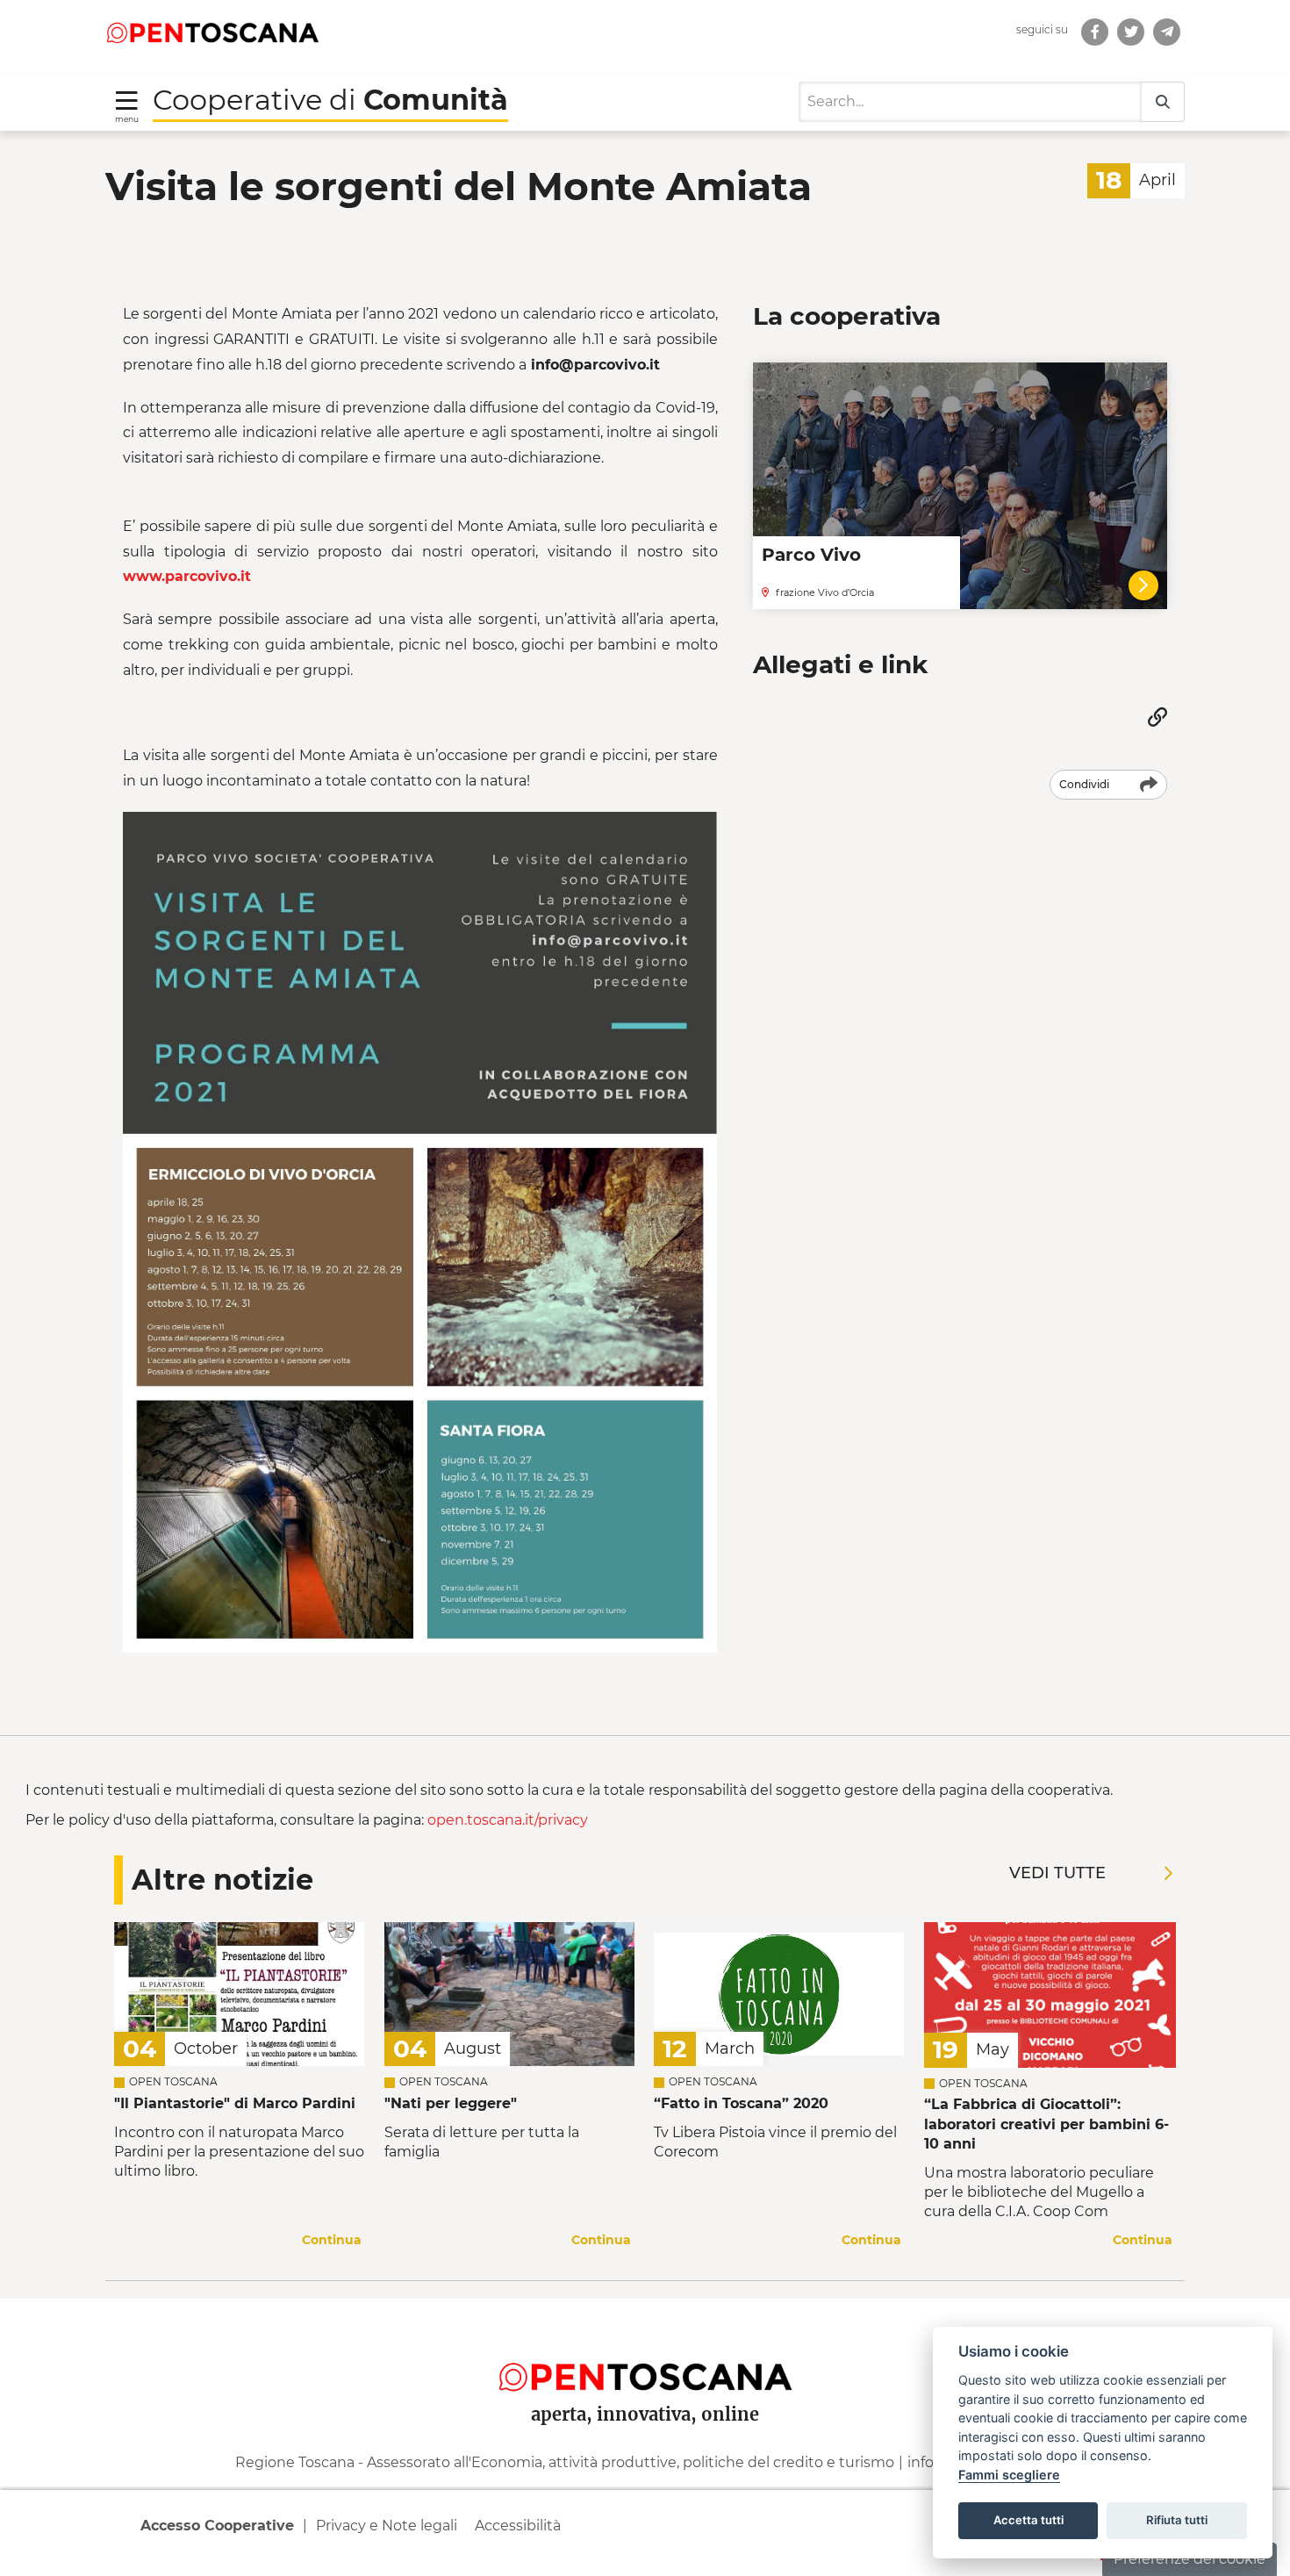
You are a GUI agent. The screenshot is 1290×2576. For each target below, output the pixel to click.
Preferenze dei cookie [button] (1190, 2559)
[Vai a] (1167, 32)
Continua (332, 2240)
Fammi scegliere (1009, 2475)
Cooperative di (330, 100)
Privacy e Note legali (387, 2526)
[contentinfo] (645, 2437)
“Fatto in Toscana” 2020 (741, 2103)
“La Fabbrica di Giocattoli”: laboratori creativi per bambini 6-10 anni (1046, 2124)
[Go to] (212, 32)
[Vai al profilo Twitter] (1131, 32)
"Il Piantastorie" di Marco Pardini (235, 2103)
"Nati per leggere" (451, 2103)
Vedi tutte (1057, 1873)
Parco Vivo (811, 555)
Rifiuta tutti (1177, 2520)
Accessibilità (518, 2526)
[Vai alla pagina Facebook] (1095, 32)
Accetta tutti (1028, 2520)
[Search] (1163, 102)
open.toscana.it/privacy (508, 1820)
